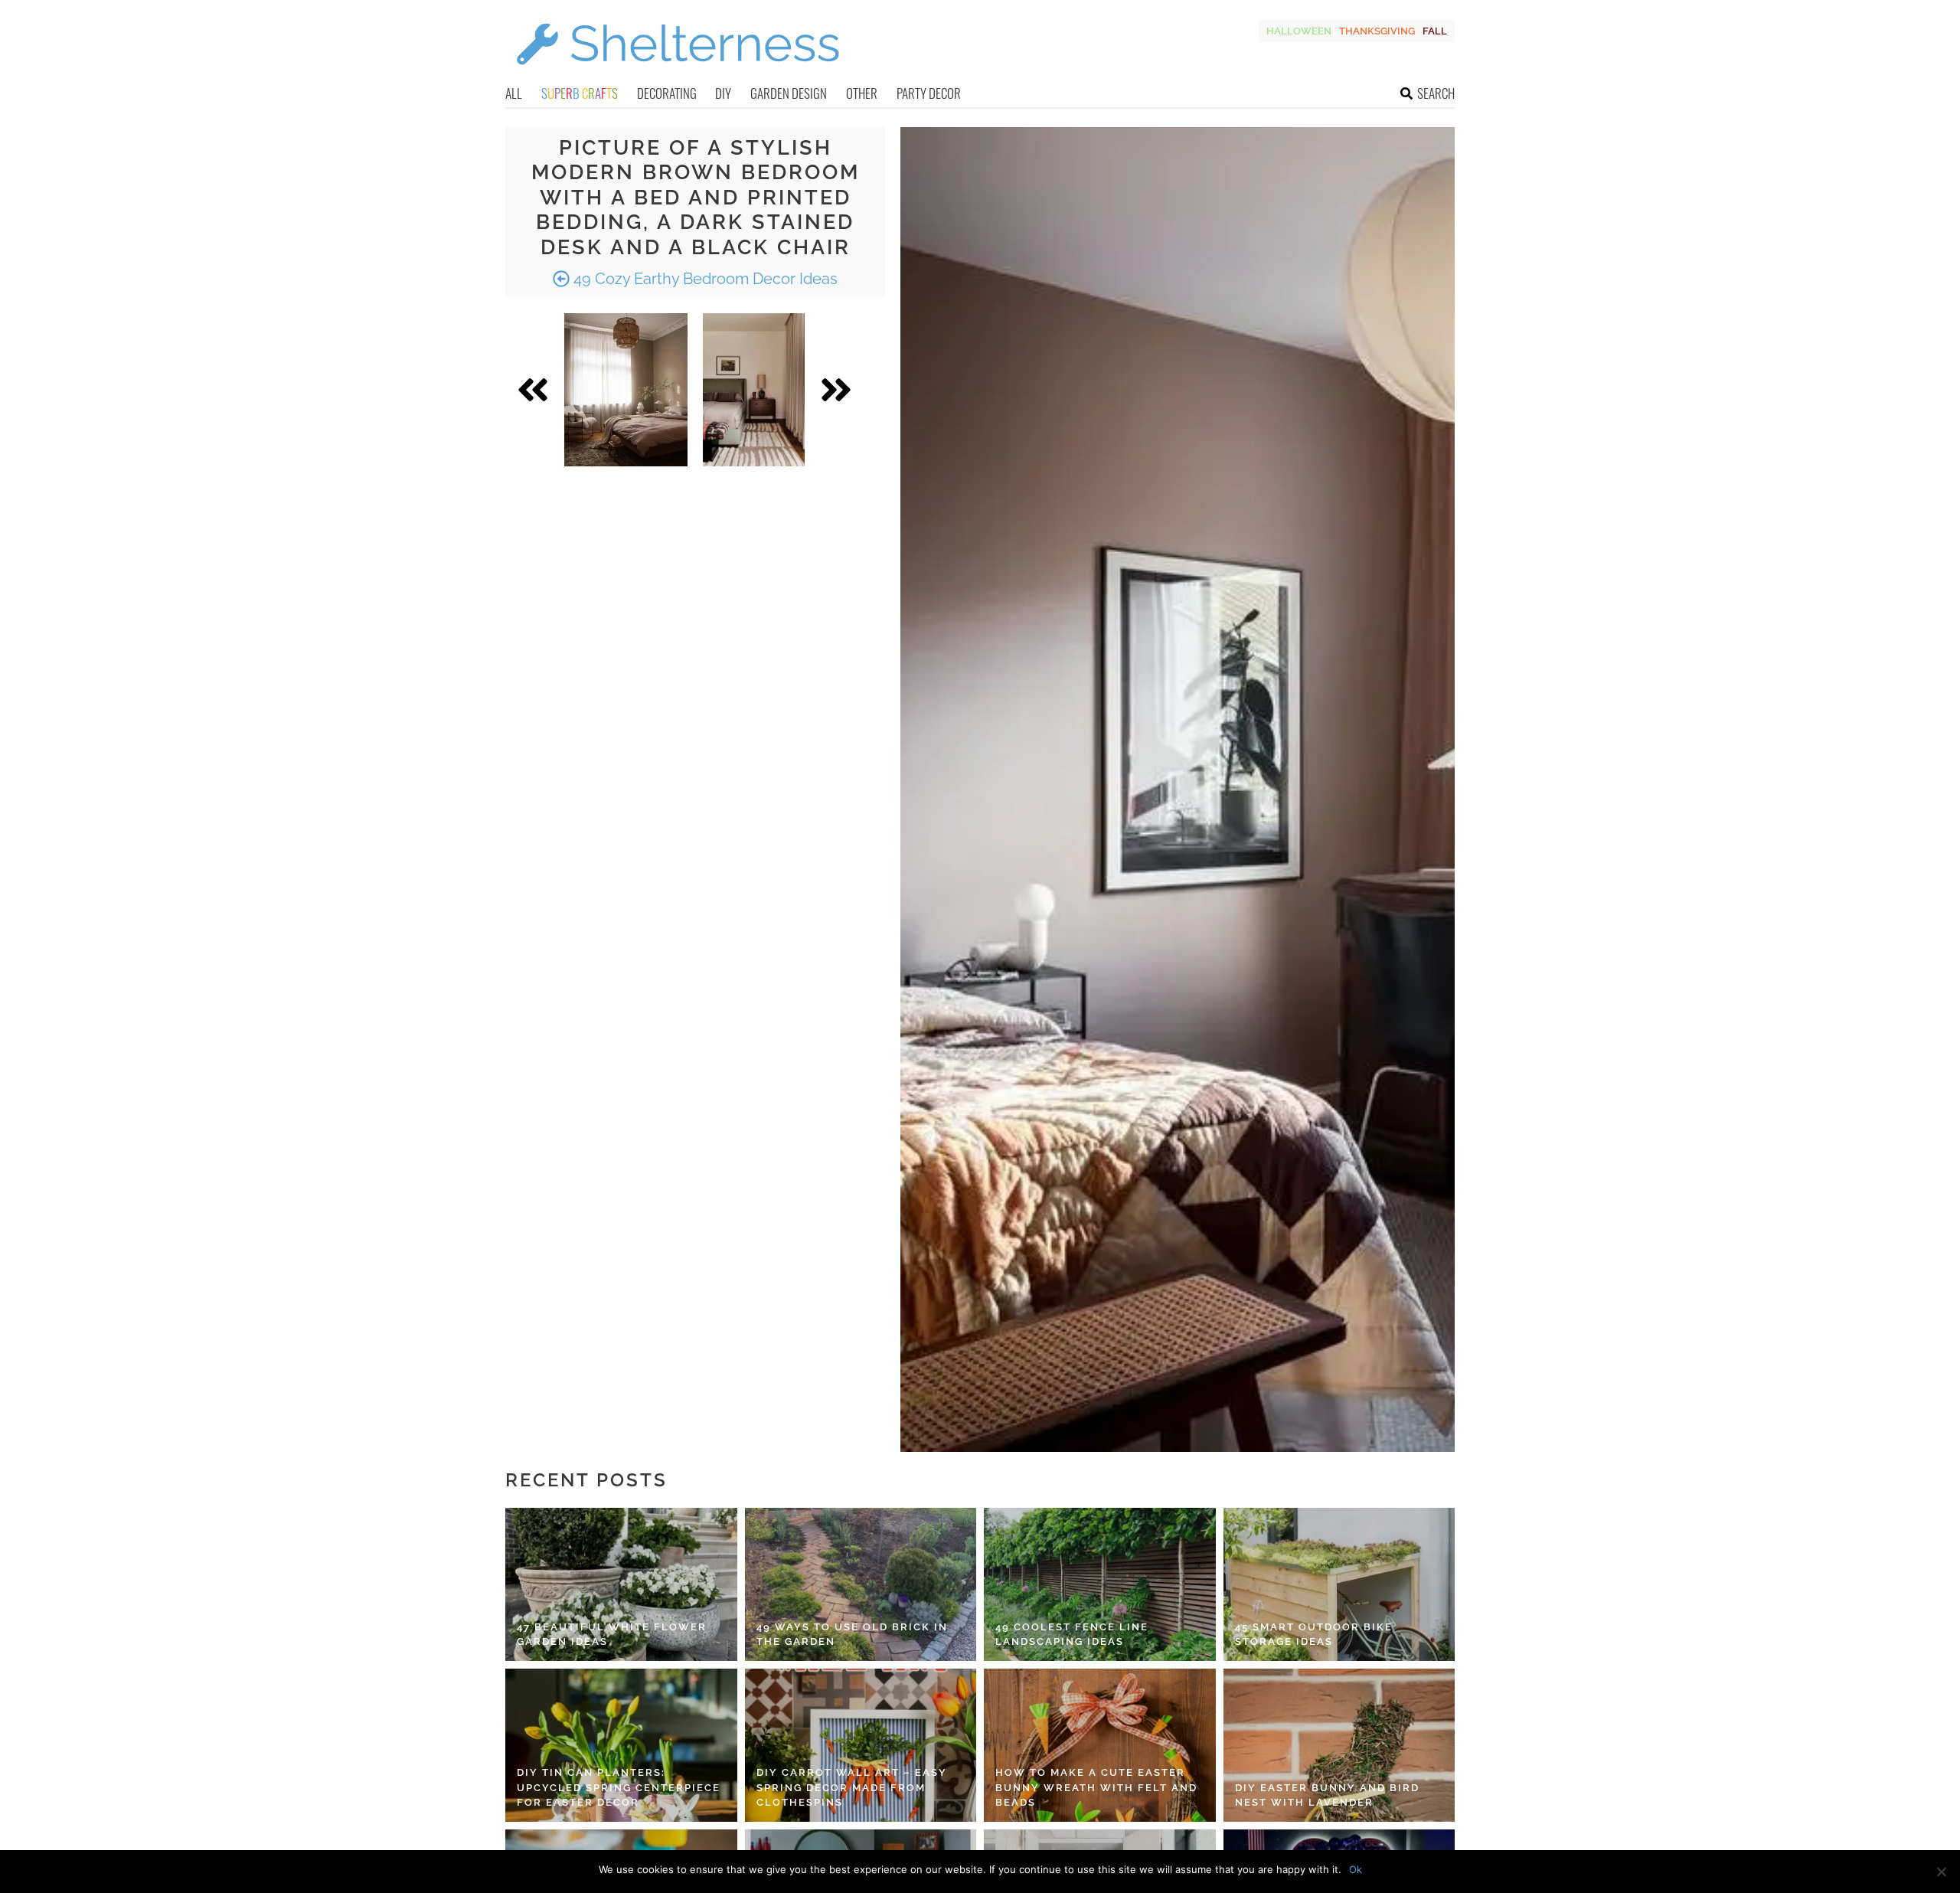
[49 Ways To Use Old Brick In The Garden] (861, 1584)
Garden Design (789, 93)
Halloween (1299, 31)
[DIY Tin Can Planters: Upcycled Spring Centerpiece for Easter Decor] (621, 1745)
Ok (1356, 1869)
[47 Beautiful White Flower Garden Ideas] (621, 1584)
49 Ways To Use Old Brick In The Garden (852, 1635)
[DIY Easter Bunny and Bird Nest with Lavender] (1339, 1745)
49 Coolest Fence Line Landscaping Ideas (1072, 1635)
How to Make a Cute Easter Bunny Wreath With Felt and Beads (1096, 1787)
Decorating (667, 93)
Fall (1435, 31)
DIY (723, 93)
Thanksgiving (1377, 31)
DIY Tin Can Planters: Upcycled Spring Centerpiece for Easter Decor (619, 1787)
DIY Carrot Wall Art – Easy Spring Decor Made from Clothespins (852, 1787)
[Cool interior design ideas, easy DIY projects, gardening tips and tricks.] (678, 74)
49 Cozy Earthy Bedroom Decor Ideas (704, 279)
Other (862, 93)
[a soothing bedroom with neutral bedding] (626, 390)
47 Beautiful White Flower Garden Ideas (612, 1635)
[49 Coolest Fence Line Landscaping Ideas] (1100, 1584)
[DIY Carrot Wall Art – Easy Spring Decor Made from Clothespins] (861, 1745)
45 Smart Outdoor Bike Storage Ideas (1314, 1635)
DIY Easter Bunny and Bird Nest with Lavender (1327, 1795)
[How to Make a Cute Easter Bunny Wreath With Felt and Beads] (1100, 1745)
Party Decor (929, 93)
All (514, 93)
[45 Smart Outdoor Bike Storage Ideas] (1339, 1584)
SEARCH (1436, 93)
